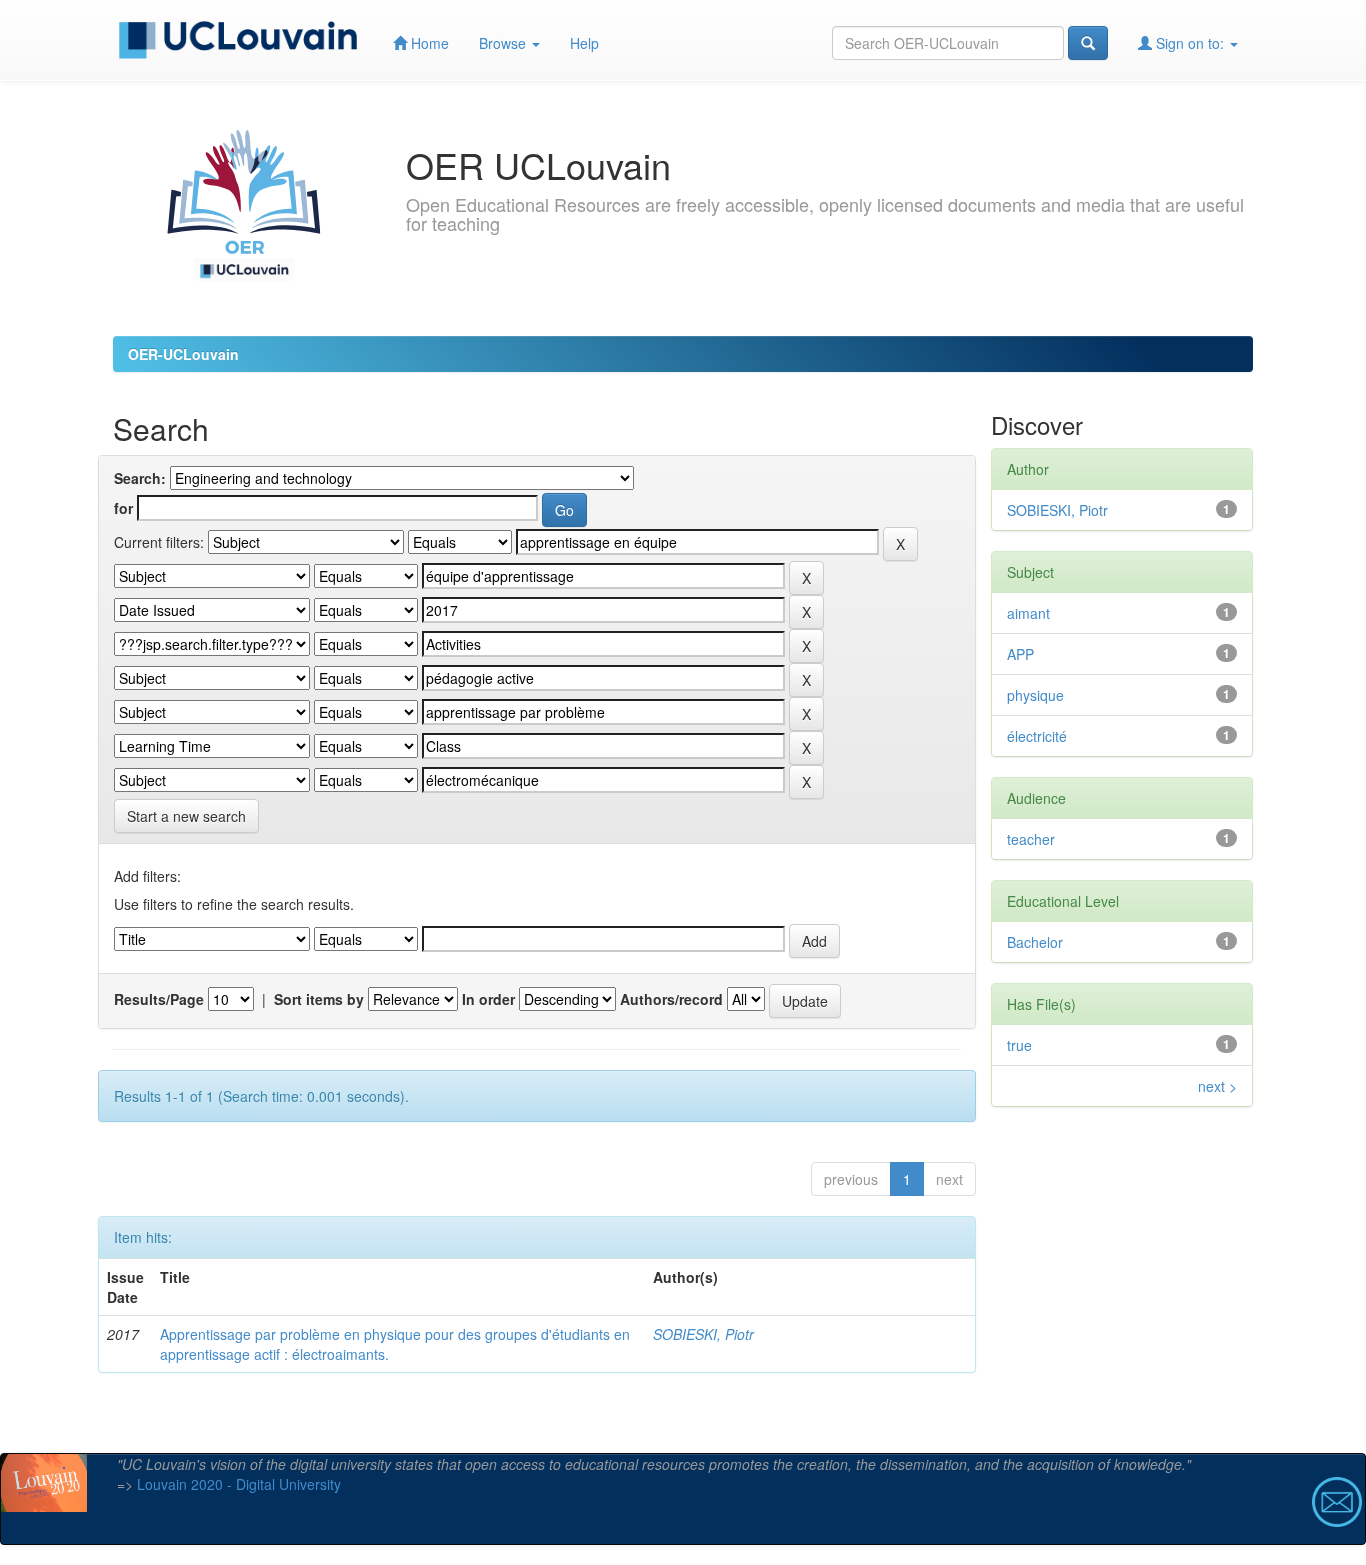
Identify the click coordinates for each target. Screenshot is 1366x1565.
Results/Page (159, 999)
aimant (1028, 613)
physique (1035, 695)
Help (584, 43)
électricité (1037, 736)
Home (428, 43)
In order (488, 999)
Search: (140, 478)
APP (1020, 654)
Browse (504, 43)
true (1019, 1045)
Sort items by (319, 999)
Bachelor (1035, 942)
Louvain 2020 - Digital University (239, 1484)
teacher (1031, 839)
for (123, 508)
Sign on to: (1190, 43)
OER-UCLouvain (183, 354)
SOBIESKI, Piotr (703, 1334)
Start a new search (186, 816)
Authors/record (671, 999)
